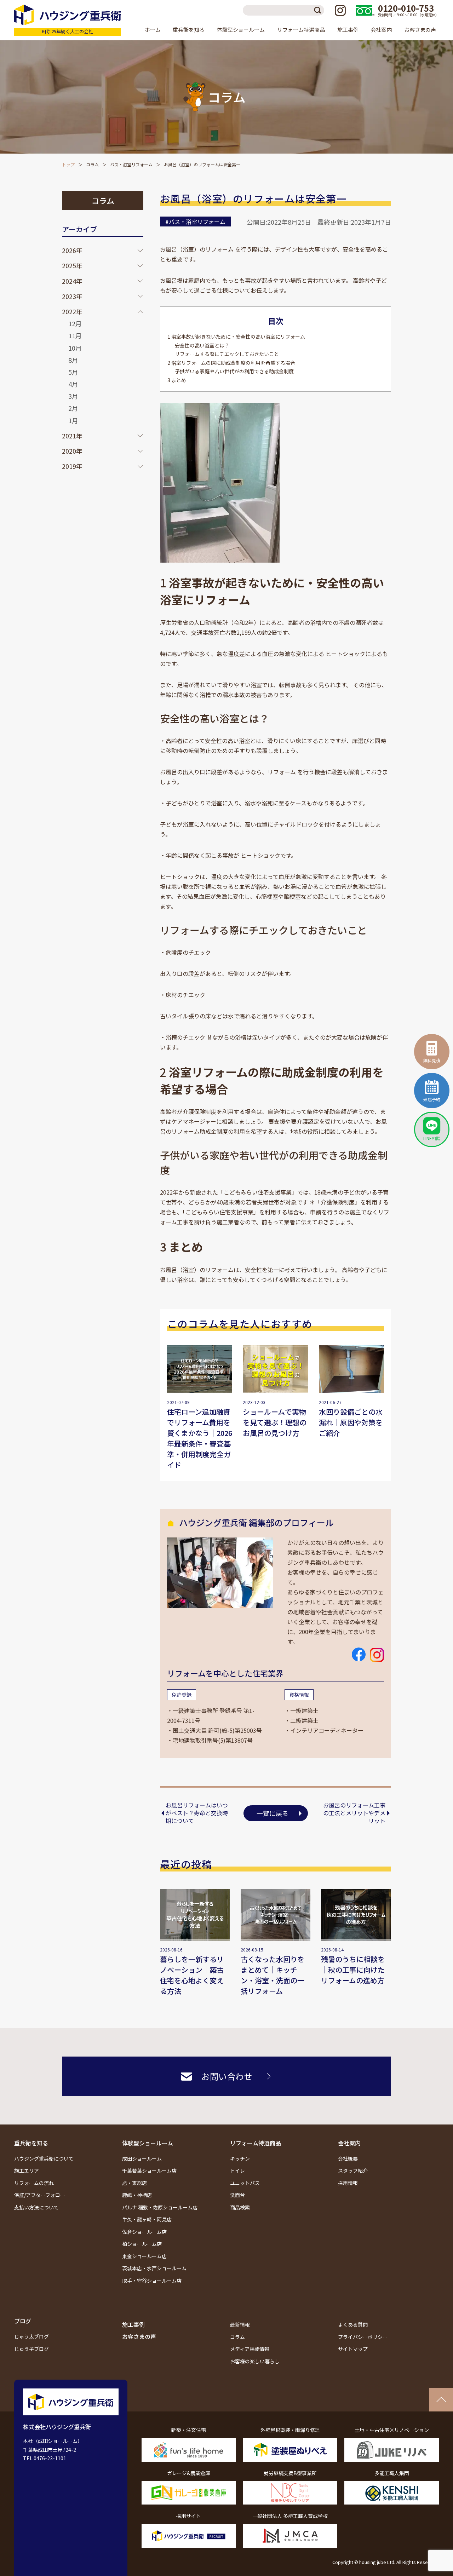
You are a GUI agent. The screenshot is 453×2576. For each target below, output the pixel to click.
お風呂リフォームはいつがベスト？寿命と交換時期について (197, 1813)
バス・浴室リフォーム (131, 164)
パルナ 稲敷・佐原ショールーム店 (160, 2207)
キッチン (240, 2158)
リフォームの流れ (34, 2183)
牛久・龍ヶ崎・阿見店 (147, 2219)
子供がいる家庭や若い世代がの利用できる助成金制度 (234, 371)
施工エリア (27, 2170)
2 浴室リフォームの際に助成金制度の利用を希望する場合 (231, 363)
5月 (73, 372)
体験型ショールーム (148, 2143)
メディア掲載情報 (250, 2349)
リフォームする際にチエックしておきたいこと (227, 354)
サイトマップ (353, 2349)
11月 (75, 335)
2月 (73, 408)
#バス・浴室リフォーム (195, 222)
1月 (73, 420)
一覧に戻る (273, 1813)
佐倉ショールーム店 (144, 2232)
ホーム (153, 30)
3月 (73, 396)
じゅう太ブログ (31, 2336)
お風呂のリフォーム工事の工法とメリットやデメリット (354, 1813)
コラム (92, 164)
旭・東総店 (134, 2183)
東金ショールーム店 (144, 2256)
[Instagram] (340, 10)
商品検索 (240, 2207)
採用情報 (348, 2183)
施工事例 (348, 30)
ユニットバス (245, 2183)
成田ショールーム (142, 2158)
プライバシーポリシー (363, 2337)
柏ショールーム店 (142, 2244)
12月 (75, 323)
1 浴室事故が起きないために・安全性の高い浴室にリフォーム (236, 337)
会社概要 (348, 2158)
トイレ (237, 2170)
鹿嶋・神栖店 (137, 2195)
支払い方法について (36, 2207)
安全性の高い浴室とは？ (202, 345)
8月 (73, 360)
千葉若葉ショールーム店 (149, 2170)
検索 (319, 10)
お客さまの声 (420, 30)
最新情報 (240, 2324)
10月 (75, 348)
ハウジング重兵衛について (44, 2158)
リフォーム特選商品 (256, 2143)
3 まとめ (177, 380)
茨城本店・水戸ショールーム (154, 2268)
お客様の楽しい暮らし (255, 2361)
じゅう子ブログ (31, 2349)
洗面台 (237, 2195)
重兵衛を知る (31, 2143)
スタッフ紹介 (353, 2170)
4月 (73, 384)
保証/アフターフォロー (40, 2195)
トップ (68, 164)
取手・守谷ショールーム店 (152, 2281)
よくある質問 (353, 2324)
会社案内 (349, 2143)
